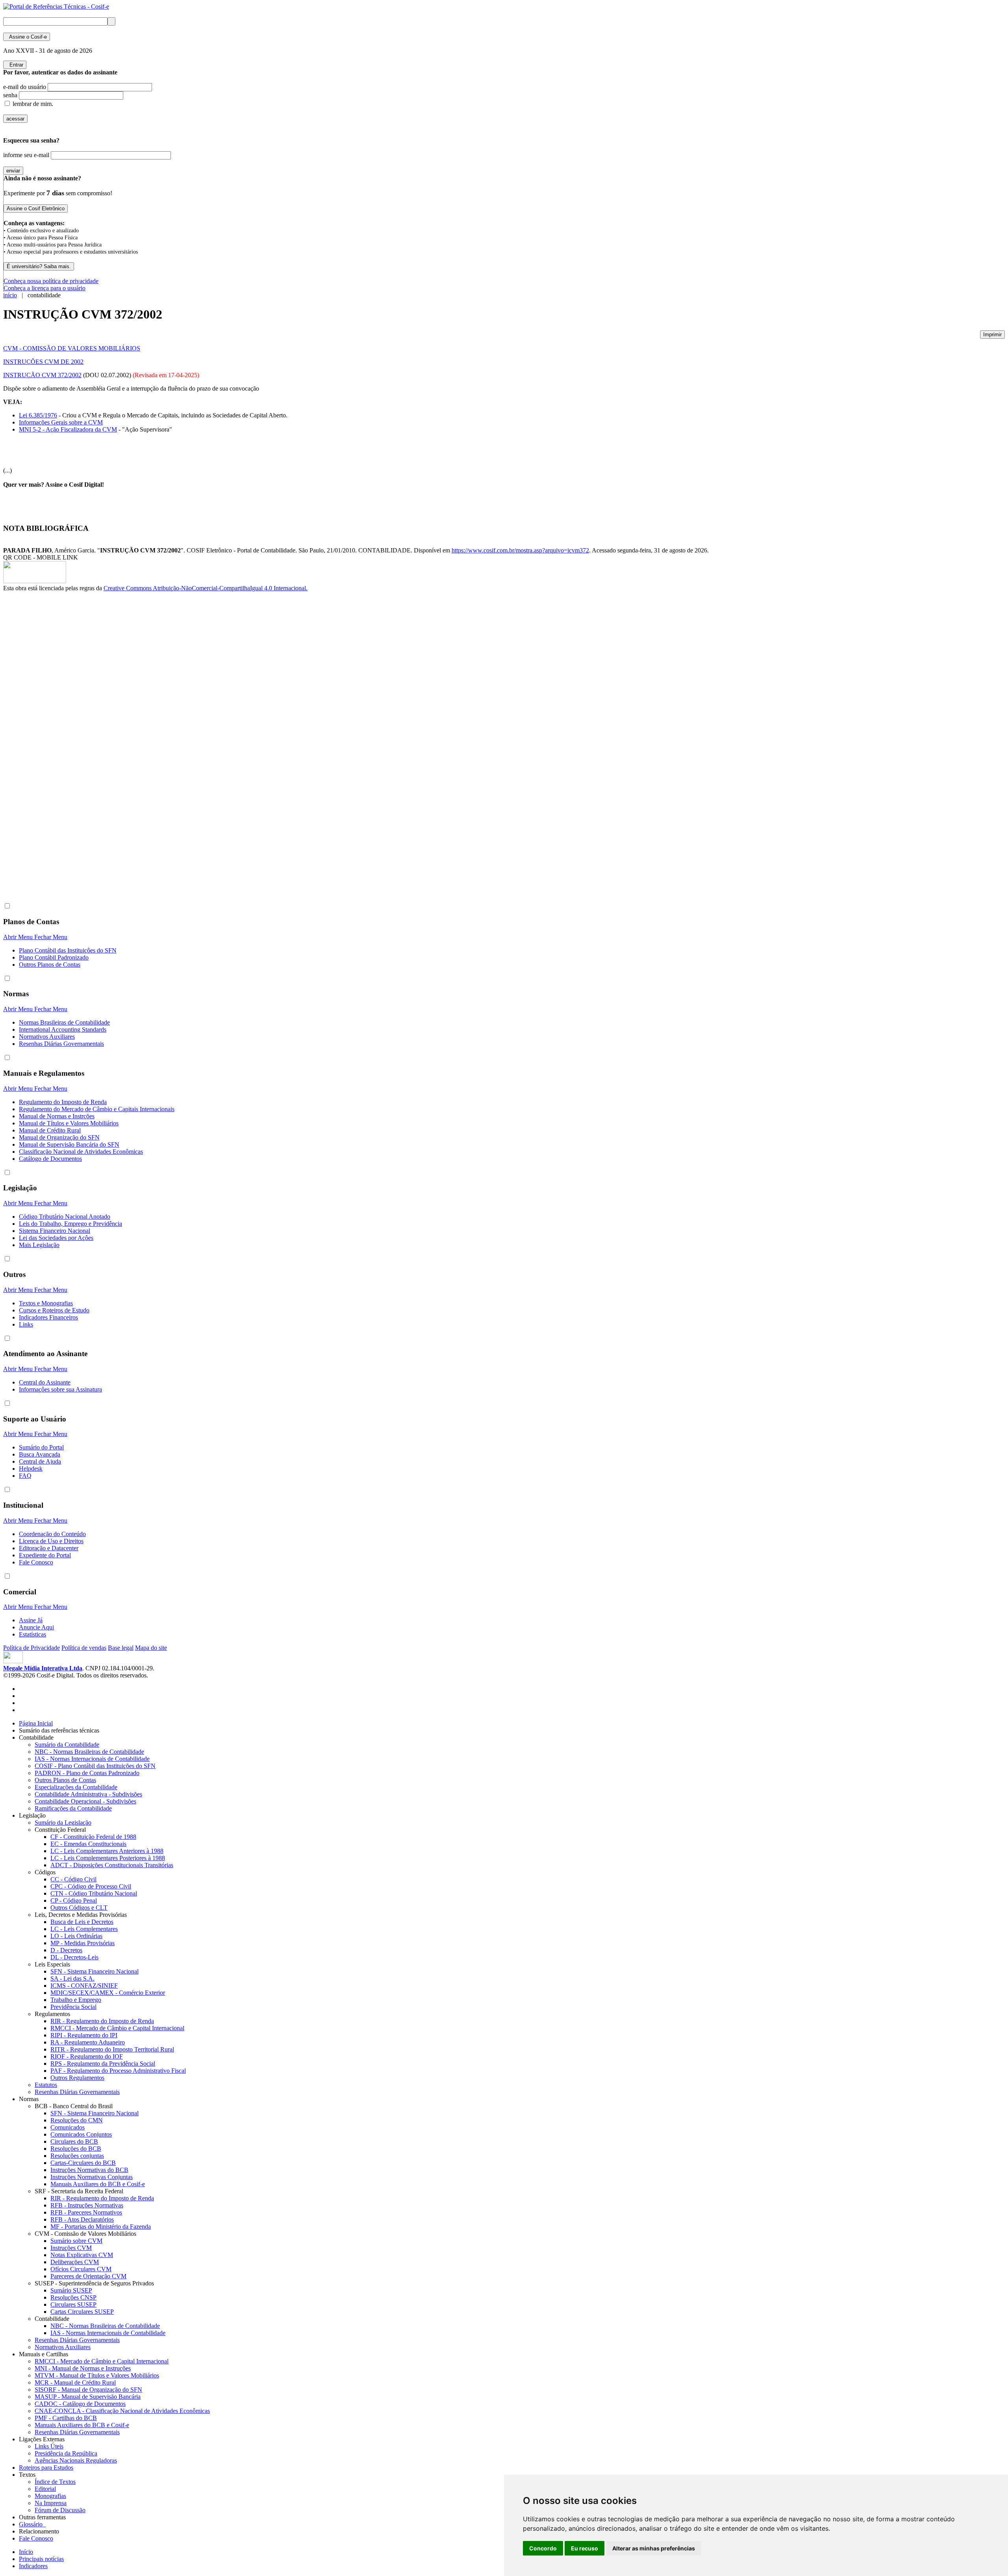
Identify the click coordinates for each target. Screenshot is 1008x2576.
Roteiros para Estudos (46, 2468)
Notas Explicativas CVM (82, 2255)
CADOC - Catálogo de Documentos (80, 2404)
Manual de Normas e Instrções (57, 1116)
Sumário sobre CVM (76, 2241)
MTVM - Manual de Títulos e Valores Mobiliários (97, 2375)
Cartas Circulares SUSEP (82, 2312)
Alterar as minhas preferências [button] (654, 2548)
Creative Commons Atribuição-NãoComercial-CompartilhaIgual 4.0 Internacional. (206, 588)
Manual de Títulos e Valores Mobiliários (69, 1123)
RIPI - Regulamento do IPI (84, 2035)
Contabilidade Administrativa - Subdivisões (88, 1794)
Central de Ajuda (40, 1461)
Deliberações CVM (75, 2262)
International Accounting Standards (63, 1029)
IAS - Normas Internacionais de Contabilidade (92, 1759)
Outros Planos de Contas (50, 965)
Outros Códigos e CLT (79, 1908)
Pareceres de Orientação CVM (88, 2276)
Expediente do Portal (45, 1555)
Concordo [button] (543, 2548)
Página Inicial (36, 1723)
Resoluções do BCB (76, 2149)
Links (26, 1324)
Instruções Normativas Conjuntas (92, 2177)
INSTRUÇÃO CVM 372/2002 (42, 375)
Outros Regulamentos (77, 2078)
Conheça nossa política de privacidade (51, 281)
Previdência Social (73, 2007)
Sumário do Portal (41, 1447)
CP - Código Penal (74, 1900)
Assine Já (31, 1620)
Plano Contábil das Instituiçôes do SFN (68, 950)
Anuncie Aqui (36, 1627)
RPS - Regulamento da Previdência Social (103, 2064)
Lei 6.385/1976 (38, 415)
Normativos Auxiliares (47, 1037)
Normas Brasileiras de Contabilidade (64, 1022)
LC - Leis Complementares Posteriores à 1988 (108, 1858)
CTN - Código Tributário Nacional (94, 1893)
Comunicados (68, 2127)
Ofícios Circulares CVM (81, 2269)
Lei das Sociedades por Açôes (56, 1238)
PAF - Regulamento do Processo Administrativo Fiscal (118, 2071)
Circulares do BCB (74, 2141)
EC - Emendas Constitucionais (88, 1844)
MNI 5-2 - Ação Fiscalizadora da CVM (68, 429)
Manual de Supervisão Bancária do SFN (69, 1144)
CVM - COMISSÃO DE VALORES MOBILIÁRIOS (72, 348)
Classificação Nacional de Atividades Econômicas (81, 1152)
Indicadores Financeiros (48, 1317)
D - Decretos (66, 1950)
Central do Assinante (45, 1382)
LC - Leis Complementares (84, 1929)
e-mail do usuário (25, 87)
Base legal (121, 1648)
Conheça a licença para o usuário (44, 288)
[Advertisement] (35, 724)
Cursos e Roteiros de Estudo (54, 1310)
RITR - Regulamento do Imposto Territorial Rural (112, 2049)
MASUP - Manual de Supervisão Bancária (88, 2397)
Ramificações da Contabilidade (73, 1808)
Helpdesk (31, 1469)
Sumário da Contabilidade (67, 1745)
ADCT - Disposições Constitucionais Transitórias (112, 1865)
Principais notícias (41, 2559)
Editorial (45, 2489)
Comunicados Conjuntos (81, 2134)
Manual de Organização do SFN (59, 1137)
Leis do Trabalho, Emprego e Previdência (70, 1224)
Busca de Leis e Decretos (82, 1922)
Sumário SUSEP (71, 2290)
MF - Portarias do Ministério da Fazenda (101, 2227)
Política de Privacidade (31, 1648)
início (10, 295)
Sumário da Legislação (63, 1823)
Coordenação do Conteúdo (52, 1534)
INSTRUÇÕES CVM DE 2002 (43, 362)
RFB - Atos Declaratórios (82, 2219)
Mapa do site (151, 1648)
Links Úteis (49, 2446)
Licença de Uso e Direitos (51, 1541)
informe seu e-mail (26, 155)
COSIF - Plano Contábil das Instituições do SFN (95, 1766)
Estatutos (46, 2085)
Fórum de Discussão (60, 2510)
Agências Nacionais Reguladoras (76, 2460)
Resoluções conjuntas (77, 2156)
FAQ (25, 1476)
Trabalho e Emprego (76, 2000)
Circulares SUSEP (73, 2305)
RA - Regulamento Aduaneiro (88, 2042)
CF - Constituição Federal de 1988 (93, 1837)
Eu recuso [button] (585, 2548)
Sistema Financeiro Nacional (55, 1231)
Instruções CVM (71, 2248)
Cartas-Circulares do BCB (83, 2163)
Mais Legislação (39, 1245)
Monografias (50, 2496)
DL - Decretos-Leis (74, 1957)
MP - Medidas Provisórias (82, 1943)
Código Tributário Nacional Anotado (65, 1217)
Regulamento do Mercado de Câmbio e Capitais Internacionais (97, 1109)
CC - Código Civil (73, 1879)
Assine (27, 37)
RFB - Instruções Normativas (87, 2205)
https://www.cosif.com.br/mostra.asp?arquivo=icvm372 (520, 550)
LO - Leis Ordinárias (76, 1936)
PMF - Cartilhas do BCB (66, 2418)
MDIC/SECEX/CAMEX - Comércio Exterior (108, 1993)
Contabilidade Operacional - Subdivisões (85, 1801)
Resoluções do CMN (77, 2120)
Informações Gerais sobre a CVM (61, 422)
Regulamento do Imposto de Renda (63, 1102)
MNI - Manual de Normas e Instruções (83, 2368)
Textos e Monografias (46, 1303)
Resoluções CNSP (73, 2297)
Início (26, 2552)
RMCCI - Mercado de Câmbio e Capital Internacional (117, 2028)
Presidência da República (66, 2453)
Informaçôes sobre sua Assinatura (60, 1389)
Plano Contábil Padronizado (54, 957)
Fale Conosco (36, 1562)
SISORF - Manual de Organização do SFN (88, 2390)
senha (10, 95)
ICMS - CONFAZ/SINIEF (84, 1986)
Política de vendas (84, 1648)
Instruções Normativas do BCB (89, 2170)
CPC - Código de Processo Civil (91, 1886)
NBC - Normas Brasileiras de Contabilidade (89, 1752)
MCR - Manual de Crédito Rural (75, 2382)
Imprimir (992, 335)
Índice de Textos (55, 2482)
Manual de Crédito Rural (50, 1130)
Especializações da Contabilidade (76, 1787)
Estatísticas (32, 1634)
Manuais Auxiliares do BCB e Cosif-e (98, 2184)
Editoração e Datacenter (49, 1548)
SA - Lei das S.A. (72, 1978)
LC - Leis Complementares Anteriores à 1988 (107, 1851)
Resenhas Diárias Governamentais (61, 1044)
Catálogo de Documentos (50, 1159)
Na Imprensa (51, 2503)
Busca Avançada (40, 1454)
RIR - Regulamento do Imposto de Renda (102, 2021)
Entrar (15, 65)
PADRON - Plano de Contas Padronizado (87, 1773)
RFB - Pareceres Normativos (86, 2212)
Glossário (32, 2524)
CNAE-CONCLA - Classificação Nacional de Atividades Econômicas (122, 2411)
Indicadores (33, 2566)
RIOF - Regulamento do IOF (87, 2056)
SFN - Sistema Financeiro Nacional (94, 1971)
